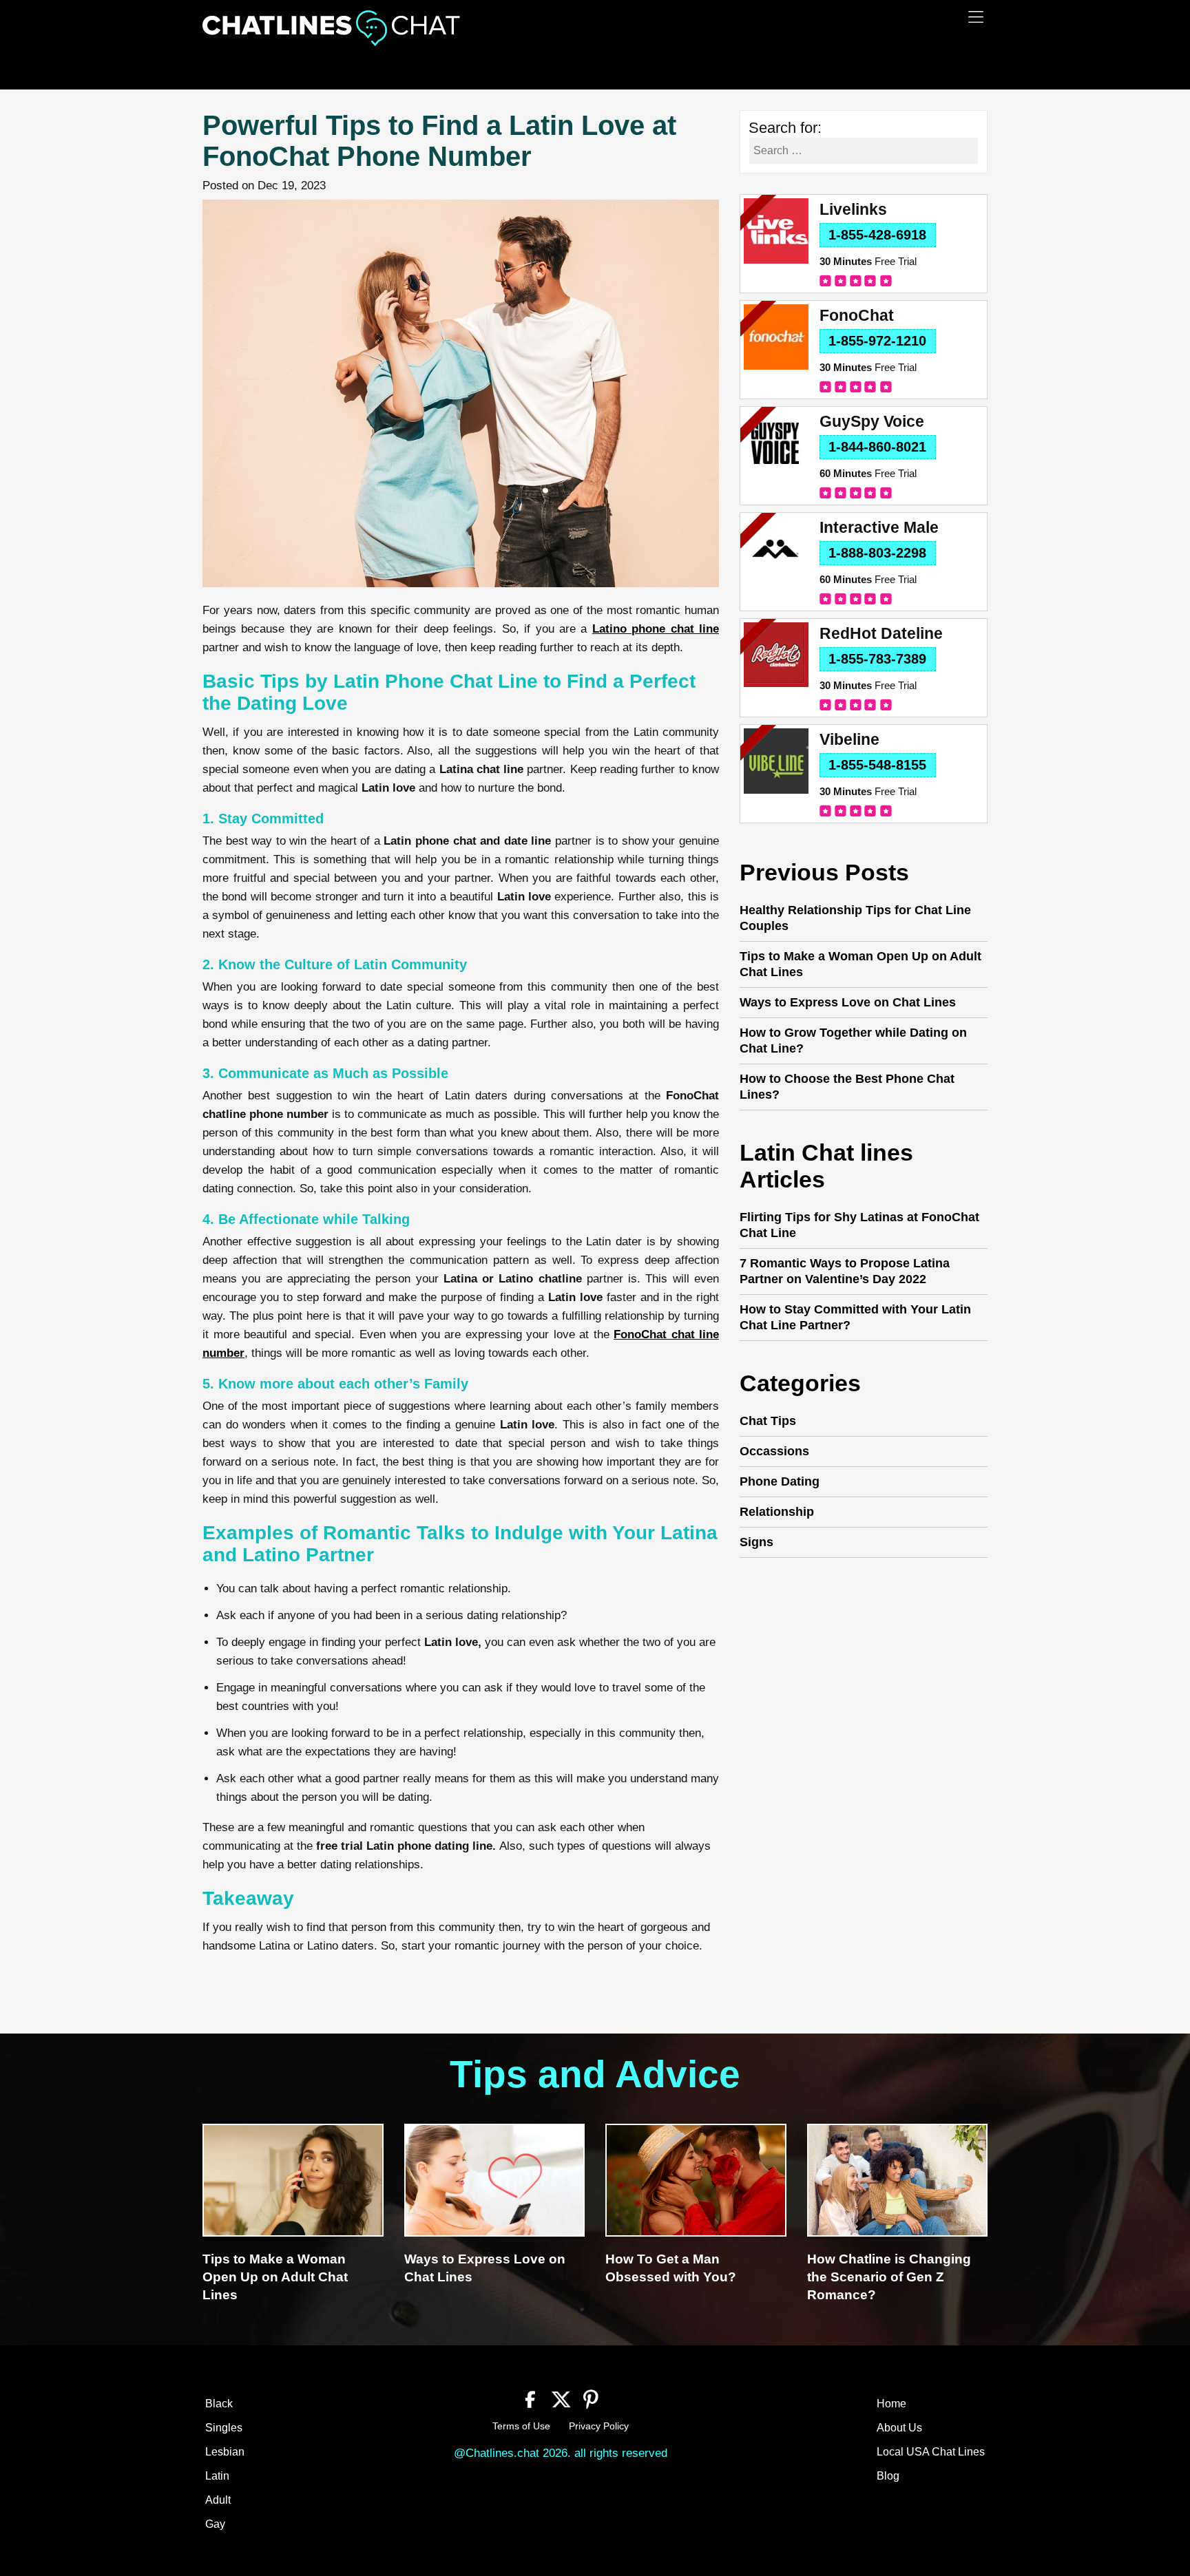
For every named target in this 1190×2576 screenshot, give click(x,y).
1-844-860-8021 (877, 447)
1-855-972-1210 (877, 341)
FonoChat (857, 316)
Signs (756, 1542)
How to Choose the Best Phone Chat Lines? (847, 1087)
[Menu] (976, 17)
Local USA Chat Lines (931, 2452)
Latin (217, 2476)
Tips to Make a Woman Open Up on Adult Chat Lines (860, 964)
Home (891, 2404)
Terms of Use (521, 2426)
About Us (899, 2428)
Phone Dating (780, 1481)
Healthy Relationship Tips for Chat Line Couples (855, 918)
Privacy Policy (599, 2426)
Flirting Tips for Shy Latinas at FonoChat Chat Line (859, 1225)
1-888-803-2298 (877, 553)
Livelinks (853, 210)
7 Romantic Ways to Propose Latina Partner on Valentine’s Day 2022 (845, 1271)
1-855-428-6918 (877, 235)
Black (219, 2404)
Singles (224, 2428)
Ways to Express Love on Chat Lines (848, 1002)
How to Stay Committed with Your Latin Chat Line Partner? (855, 1317)
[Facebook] (531, 2398)
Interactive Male (879, 528)
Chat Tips (768, 1421)
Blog (888, 2476)
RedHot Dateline (881, 634)
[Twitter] (561, 2398)
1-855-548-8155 (877, 765)
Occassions (774, 1451)
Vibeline (849, 740)
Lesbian (225, 2452)
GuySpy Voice (872, 422)
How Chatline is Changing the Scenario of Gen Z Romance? (889, 2277)
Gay (215, 2524)
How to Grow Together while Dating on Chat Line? (853, 1041)
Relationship (777, 1512)
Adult (218, 2500)
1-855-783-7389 (877, 659)
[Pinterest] (591, 2398)
